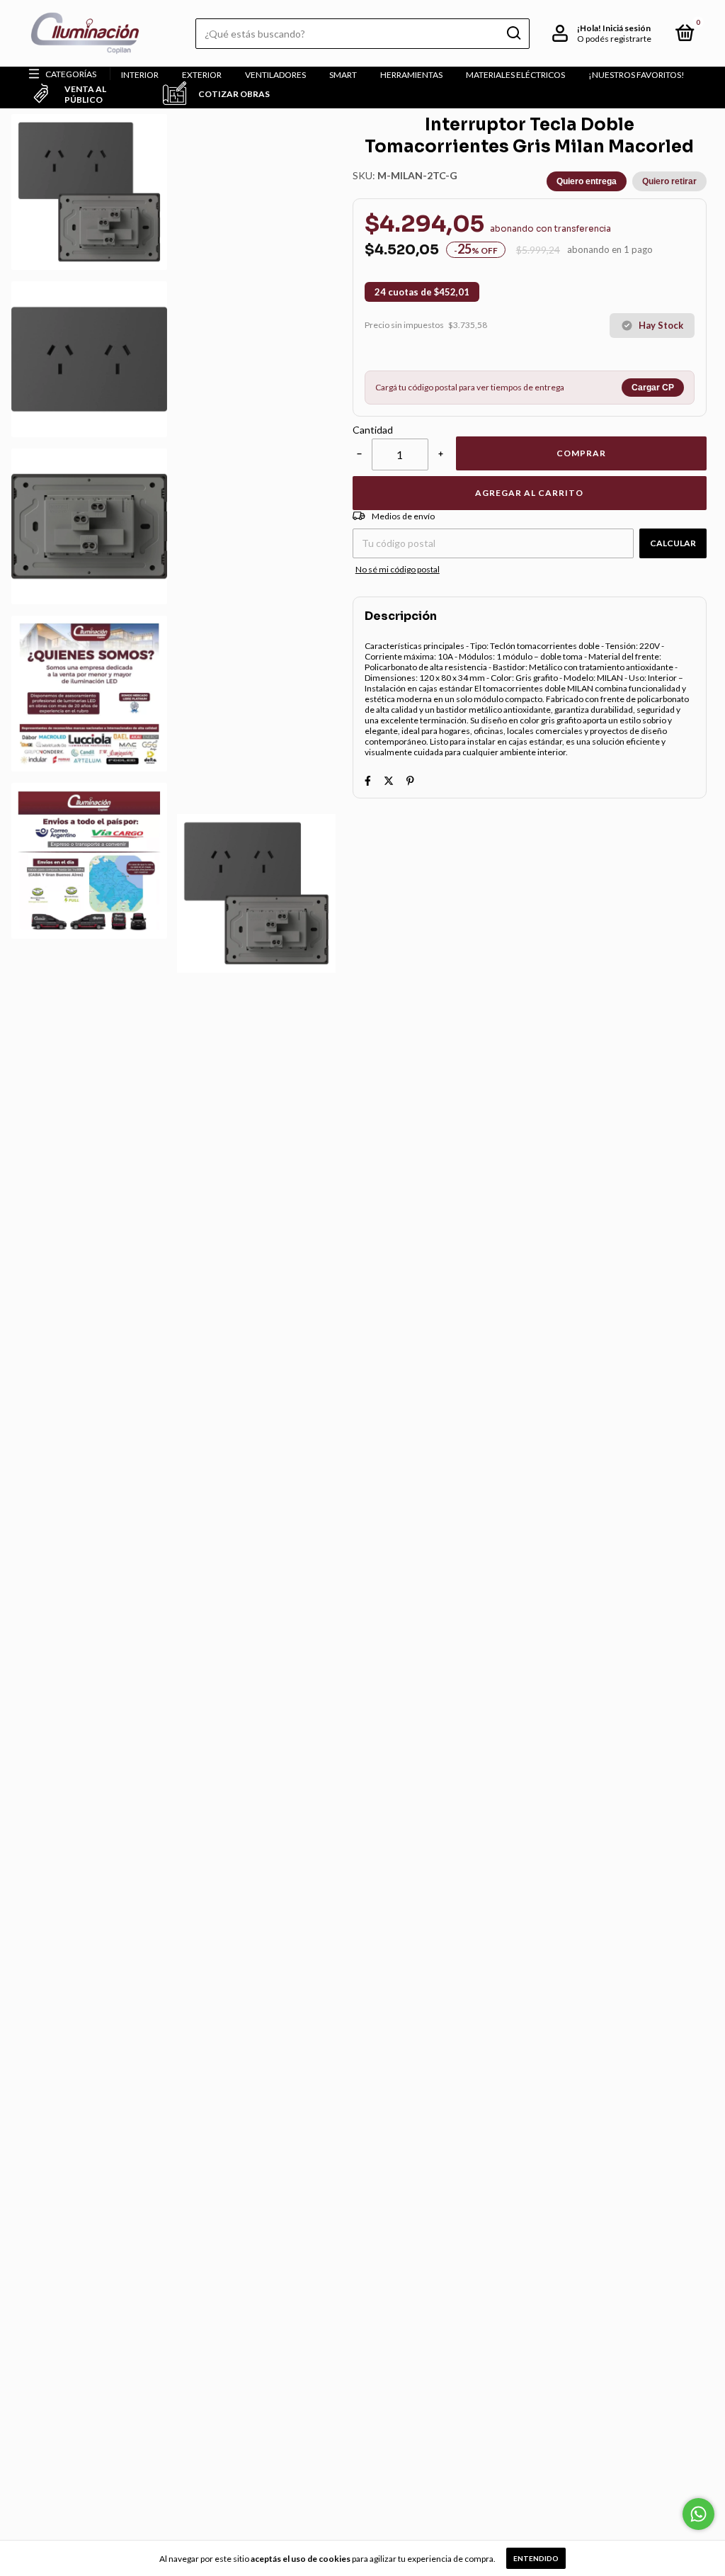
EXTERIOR (202, 75)
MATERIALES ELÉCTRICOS (515, 75)
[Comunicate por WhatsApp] (698, 2514)
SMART (343, 75)
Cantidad (373, 430)
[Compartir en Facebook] (368, 780)
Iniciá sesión (627, 28)
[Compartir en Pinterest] (410, 780)
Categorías (71, 74)
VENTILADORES (275, 75)
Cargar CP (653, 388)
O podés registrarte (614, 39)
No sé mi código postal (398, 569)
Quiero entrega (587, 181)
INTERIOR (140, 75)
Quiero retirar (669, 181)
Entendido (536, 2558)
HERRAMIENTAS (411, 75)
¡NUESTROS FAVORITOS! (636, 75)
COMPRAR (581, 453)
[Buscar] (513, 33)
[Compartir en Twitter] (389, 780)
